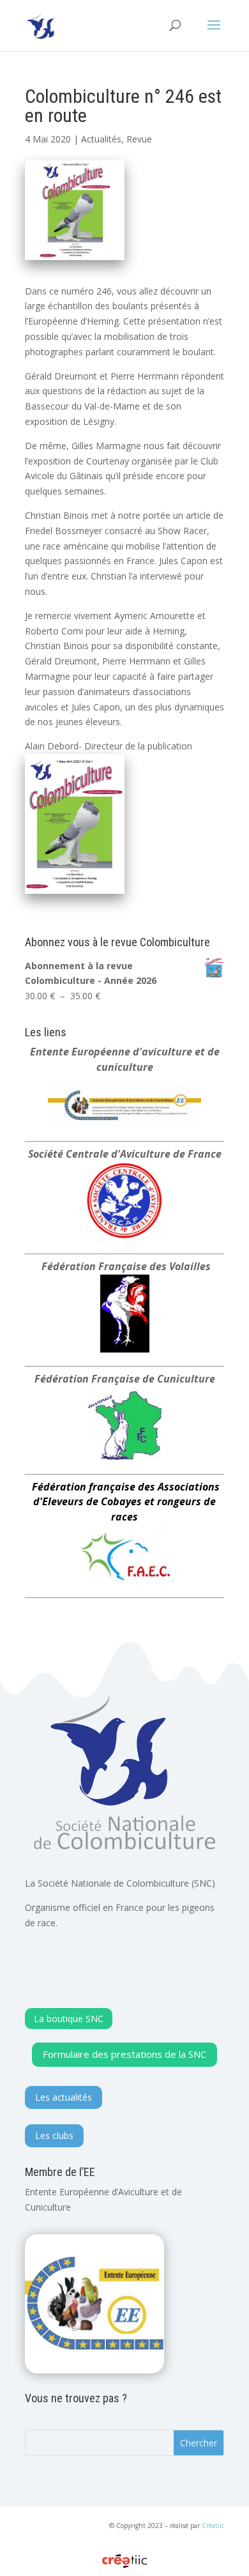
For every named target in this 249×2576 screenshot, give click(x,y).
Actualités (101, 139)
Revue (139, 139)
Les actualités (64, 2097)
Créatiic (213, 2526)
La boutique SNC (69, 2019)
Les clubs (54, 2135)
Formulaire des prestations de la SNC (124, 2054)
